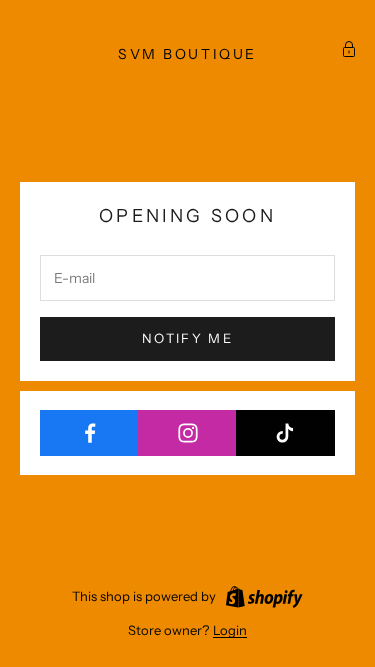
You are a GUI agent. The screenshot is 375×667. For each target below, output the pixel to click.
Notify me (187, 338)
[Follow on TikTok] (285, 433)
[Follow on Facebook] (89, 433)
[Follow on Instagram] (187, 433)
